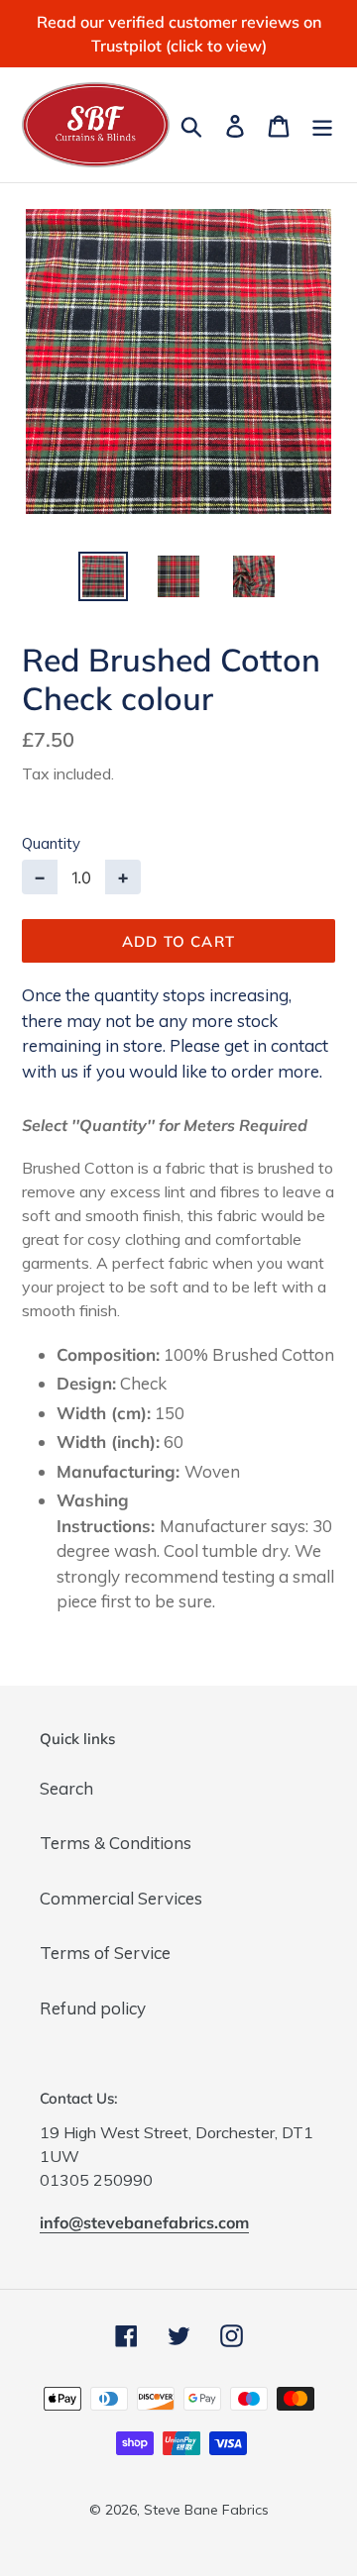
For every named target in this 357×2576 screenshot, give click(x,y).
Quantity (51, 843)
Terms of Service (105, 1953)
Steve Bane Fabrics (206, 2510)
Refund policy (93, 2008)
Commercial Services (121, 1898)
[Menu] (322, 125)
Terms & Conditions (116, 1843)
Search (66, 1788)
